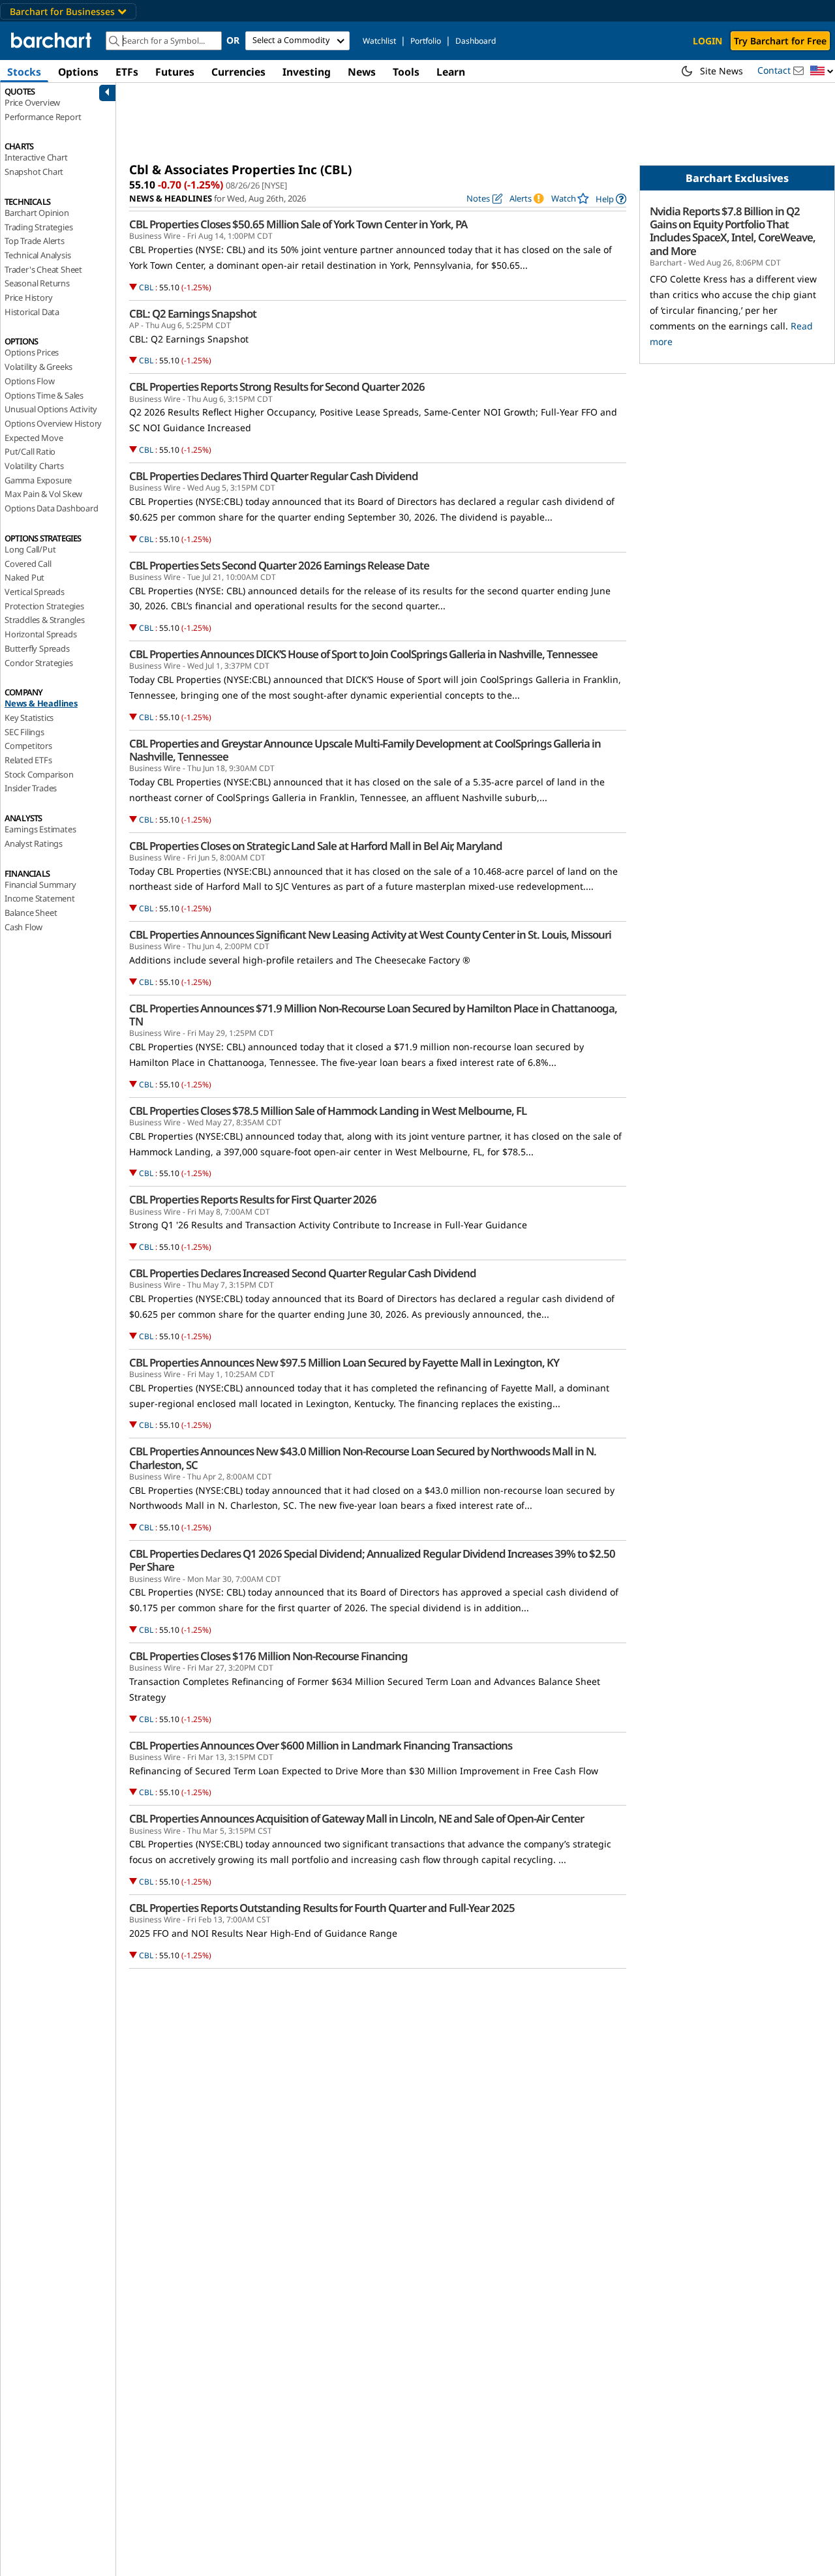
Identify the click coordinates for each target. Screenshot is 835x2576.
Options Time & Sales (44, 395)
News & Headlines (41, 703)
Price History (28, 297)
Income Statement (40, 898)
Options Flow (30, 381)
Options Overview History (53, 423)
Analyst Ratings (34, 843)
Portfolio (426, 41)
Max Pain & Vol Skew (43, 494)
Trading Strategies (38, 227)
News (362, 72)
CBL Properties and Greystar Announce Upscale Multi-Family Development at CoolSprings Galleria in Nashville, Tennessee (365, 750)
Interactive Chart (36, 157)
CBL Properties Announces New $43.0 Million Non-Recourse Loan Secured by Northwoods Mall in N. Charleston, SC (363, 1458)
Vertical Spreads (35, 592)
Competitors (28, 746)
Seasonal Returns (37, 283)
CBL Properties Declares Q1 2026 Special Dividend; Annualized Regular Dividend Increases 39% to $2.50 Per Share (372, 1560)
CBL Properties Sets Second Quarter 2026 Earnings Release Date (279, 566)
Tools (406, 72)
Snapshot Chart (34, 172)
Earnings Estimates (40, 829)
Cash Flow (23, 927)
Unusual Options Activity (51, 409)
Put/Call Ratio (30, 451)
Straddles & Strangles (45, 620)
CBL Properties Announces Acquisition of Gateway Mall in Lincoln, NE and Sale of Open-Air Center (357, 1819)
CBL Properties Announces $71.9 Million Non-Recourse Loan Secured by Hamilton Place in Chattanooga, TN (373, 1015)
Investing (307, 72)
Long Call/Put (30, 549)
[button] (822, 71)
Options (78, 72)
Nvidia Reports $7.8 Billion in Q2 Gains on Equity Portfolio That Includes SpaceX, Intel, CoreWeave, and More (733, 231)
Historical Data (32, 312)
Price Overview (32, 102)
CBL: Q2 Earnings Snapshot (193, 314)
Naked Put (24, 577)
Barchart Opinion (37, 213)
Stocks (24, 72)
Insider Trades (31, 788)
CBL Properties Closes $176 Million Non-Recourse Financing (268, 1656)
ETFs (127, 72)
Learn (451, 72)
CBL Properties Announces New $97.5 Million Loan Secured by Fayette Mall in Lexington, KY (344, 1363)
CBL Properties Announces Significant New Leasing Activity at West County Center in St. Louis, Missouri (370, 935)
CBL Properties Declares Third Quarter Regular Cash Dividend (274, 476)
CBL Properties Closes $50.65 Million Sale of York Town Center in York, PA (298, 224)
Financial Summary (40, 885)
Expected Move (34, 438)
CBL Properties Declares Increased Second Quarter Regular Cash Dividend (303, 1273)
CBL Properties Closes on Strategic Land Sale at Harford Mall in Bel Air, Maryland (316, 846)
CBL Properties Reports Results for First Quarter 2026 (253, 1200)
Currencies (238, 72)
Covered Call (28, 564)
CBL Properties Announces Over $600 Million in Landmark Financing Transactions (321, 1746)
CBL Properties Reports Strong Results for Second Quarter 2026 (277, 387)
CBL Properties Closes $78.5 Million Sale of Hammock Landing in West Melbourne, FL (328, 1111)
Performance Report (43, 117)
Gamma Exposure (38, 480)
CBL (146, 287)
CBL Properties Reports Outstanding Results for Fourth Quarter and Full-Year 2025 (322, 1908)
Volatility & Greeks (38, 367)
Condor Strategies (39, 663)
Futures (175, 72)
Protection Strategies (44, 606)
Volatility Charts (34, 466)
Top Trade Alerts (35, 241)
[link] (611, 199)
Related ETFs (28, 760)
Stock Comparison (39, 774)
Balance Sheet (31, 913)
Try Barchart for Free (780, 41)
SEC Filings (24, 732)
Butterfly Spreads (37, 648)
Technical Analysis (38, 255)
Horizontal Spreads (40, 634)
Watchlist (379, 41)
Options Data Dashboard (52, 508)
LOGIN (707, 41)
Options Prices (32, 352)
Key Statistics (29, 718)
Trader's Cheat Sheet (43, 269)
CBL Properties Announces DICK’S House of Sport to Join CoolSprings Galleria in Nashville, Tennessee (363, 654)
